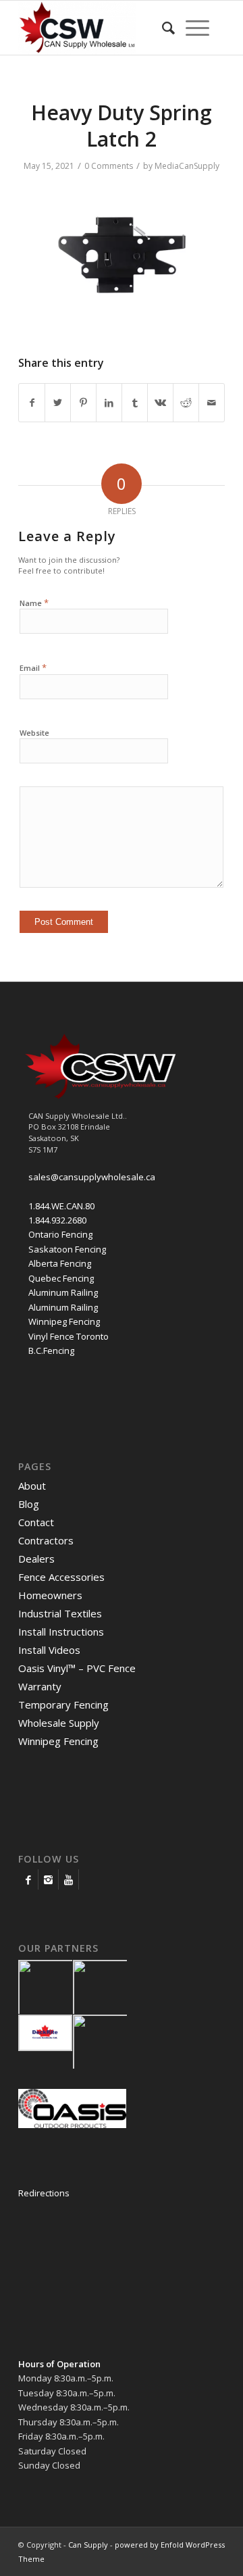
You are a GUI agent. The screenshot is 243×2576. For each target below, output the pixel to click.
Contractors (46, 1540)
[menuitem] (168, 28)
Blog (29, 1504)
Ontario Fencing (60, 1234)
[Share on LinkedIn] (109, 403)
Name (34, 603)
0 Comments (109, 166)
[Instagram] (48, 1879)
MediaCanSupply (187, 166)
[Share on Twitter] (58, 403)
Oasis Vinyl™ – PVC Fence (77, 1668)
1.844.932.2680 (57, 1220)
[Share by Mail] (212, 403)
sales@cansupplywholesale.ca (92, 1177)
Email (33, 667)
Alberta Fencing (60, 1263)
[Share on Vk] (160, 403)
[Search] (168, 28)
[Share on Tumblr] (135, 403)
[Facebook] (28, 1879)
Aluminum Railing (63, 1292)
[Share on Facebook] (32, 403)
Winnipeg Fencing (64, 1321)
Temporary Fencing (63, 1704)
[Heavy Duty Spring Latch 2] (119, 320)
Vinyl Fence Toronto (69, 1336)
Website (34, 733)
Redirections (44, 2193)
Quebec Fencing (61, 1278)
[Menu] (197, 28)
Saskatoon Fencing (67, 1249)
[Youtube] (69, 1879)
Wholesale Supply (59, 1723)
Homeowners (50, 1595)
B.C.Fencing (51, 1350)
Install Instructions (61, 1632)
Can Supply (88, 2545)
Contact (36, 1522)
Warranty (40, 1686)
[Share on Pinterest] (83, 403)
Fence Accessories (61, 1577)
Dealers (36, 1559)
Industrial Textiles (60, 1613)
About (32, 1486)
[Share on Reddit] (186, 403)
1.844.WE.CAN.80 (61, 1206)
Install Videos (49, 1650)
